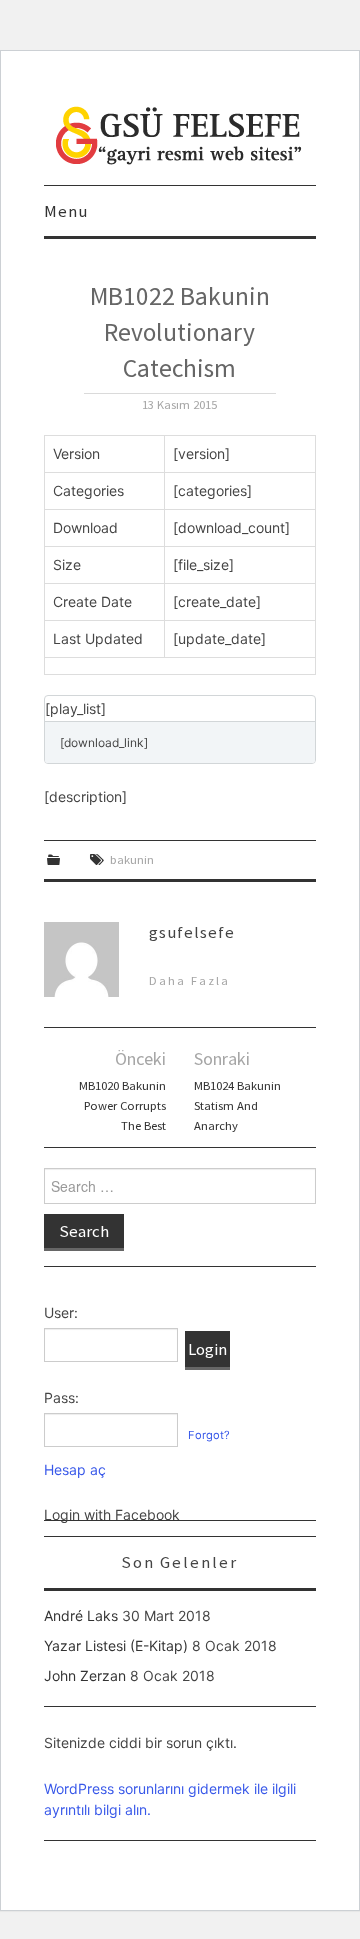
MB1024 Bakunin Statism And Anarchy (237, 1105)
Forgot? (209, 1435)
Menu (66, 211)
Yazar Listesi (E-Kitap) (116, 1645)
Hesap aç (75, 1469)
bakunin (132, 859)
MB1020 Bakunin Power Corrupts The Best (122, 1105)
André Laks (81, 1615)
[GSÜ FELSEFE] (180, 133)
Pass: (61, 1397)
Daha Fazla (189, 980)
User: (61, 1312)
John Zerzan (85, 1675)
